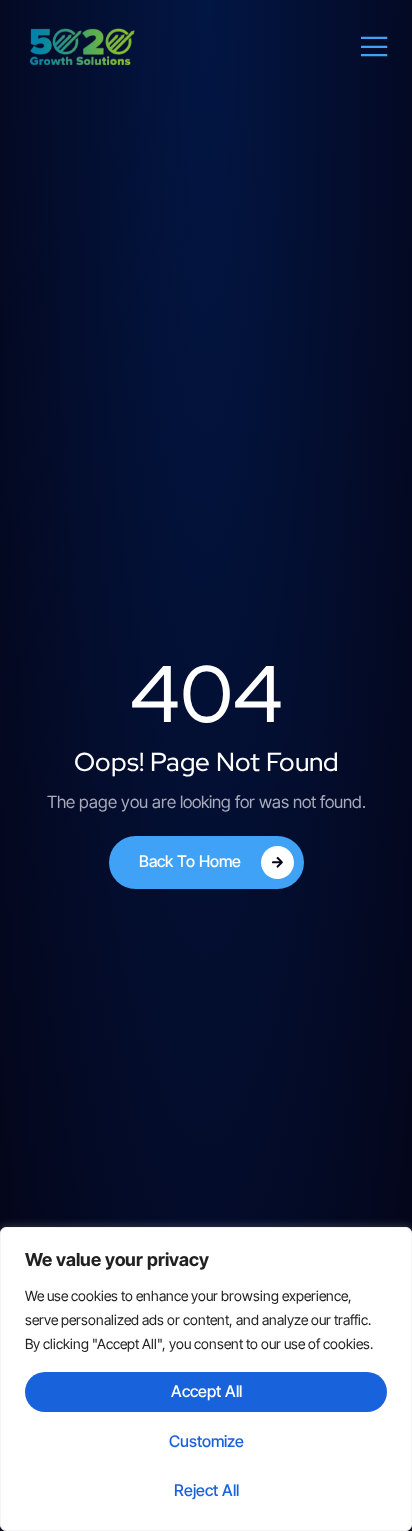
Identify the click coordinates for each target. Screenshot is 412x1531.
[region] (206, 1379)
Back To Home (190, 860)
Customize (206, 1441)
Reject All (206, 1490)
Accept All (206, 1391)
